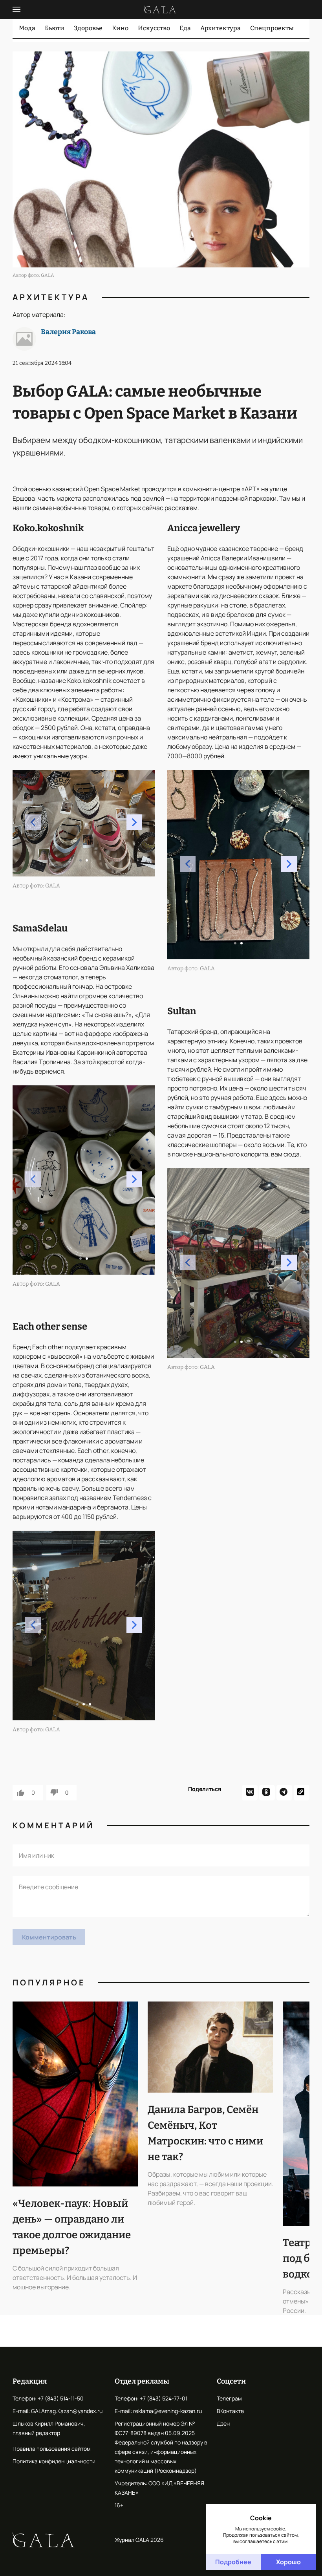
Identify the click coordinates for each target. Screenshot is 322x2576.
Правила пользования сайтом (52, 2449)
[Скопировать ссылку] (302, 1793)
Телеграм (229, 2398)
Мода (27, 28)
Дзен (223, 2423)
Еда (185, 28)
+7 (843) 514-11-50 (61, 2398)
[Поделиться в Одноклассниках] (267, 1793)
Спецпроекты (272, 28)
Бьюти (55, 28)
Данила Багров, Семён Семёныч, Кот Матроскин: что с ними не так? (205, 2133)
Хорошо (288, 2562)
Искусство (154, 28)
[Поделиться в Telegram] (284, 1793)
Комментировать (49, 1937)
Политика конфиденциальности (54, 2461)
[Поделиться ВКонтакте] (250, 1793)
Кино (120, 28)
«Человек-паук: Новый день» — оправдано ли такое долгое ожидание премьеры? (72, 2227)
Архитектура (220, 28)
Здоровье (88, 28)
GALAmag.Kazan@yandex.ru (67, 2411)
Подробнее (233, 2562)
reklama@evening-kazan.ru (167, 2411)
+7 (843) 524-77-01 (164, 2398)
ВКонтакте (230, 2411)
